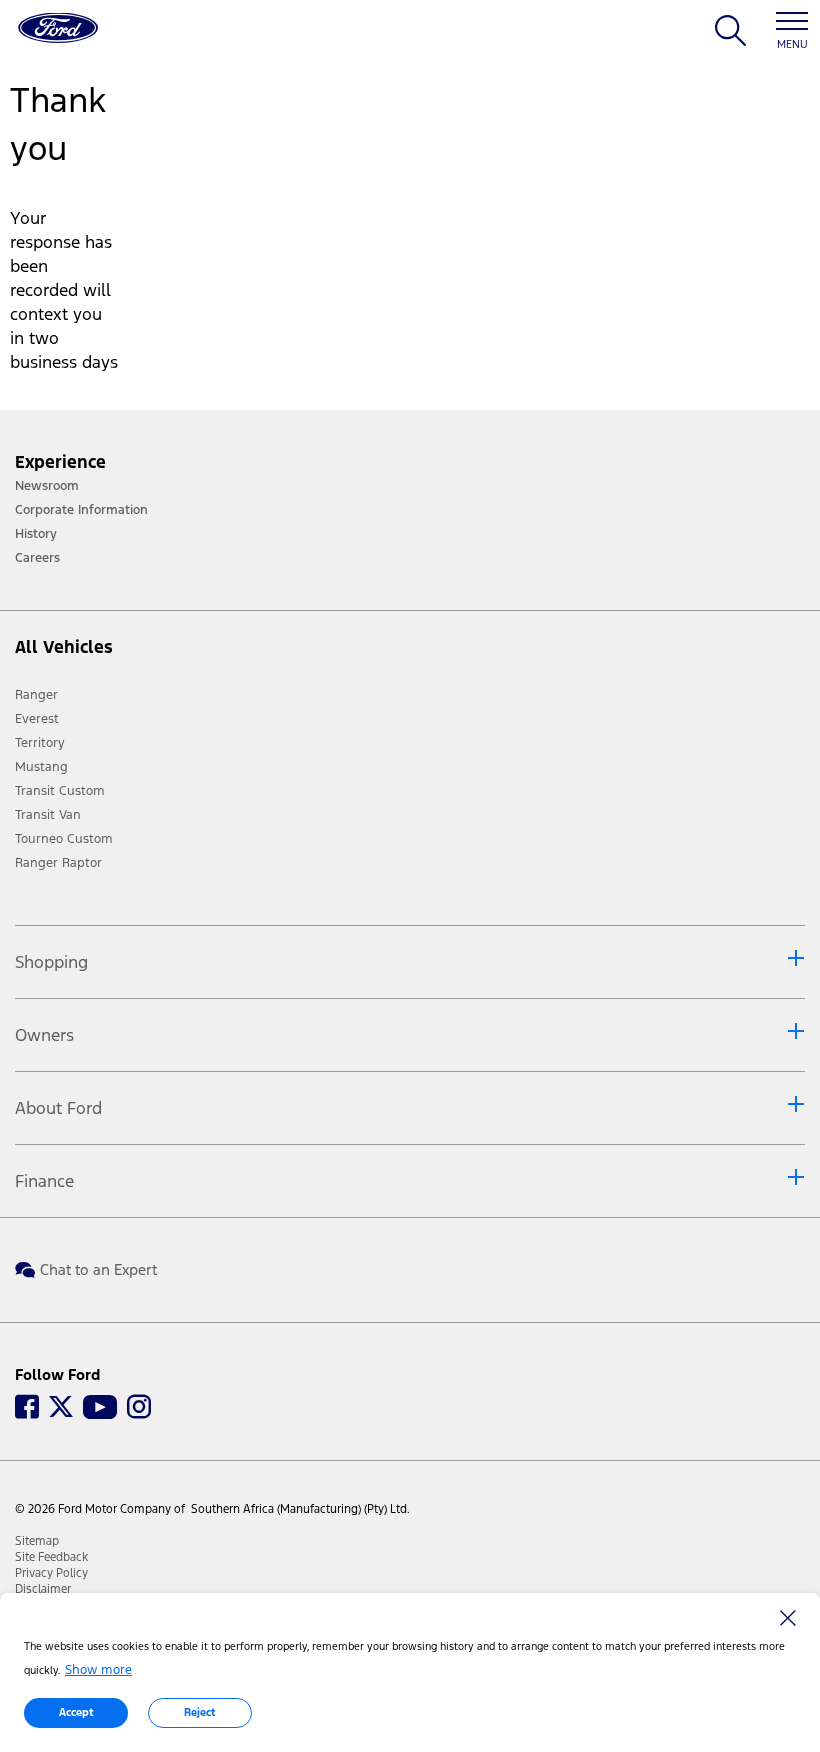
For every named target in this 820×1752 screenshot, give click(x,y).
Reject (200, 1712)
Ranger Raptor (58, 863)
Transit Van (48, 815)
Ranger (36, 695)
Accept (76, 1712)
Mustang (41, 767)
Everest (37, 719)
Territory (40, 743)
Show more (98, 1670)
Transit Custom (60, 791)
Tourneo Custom (64, 839)
